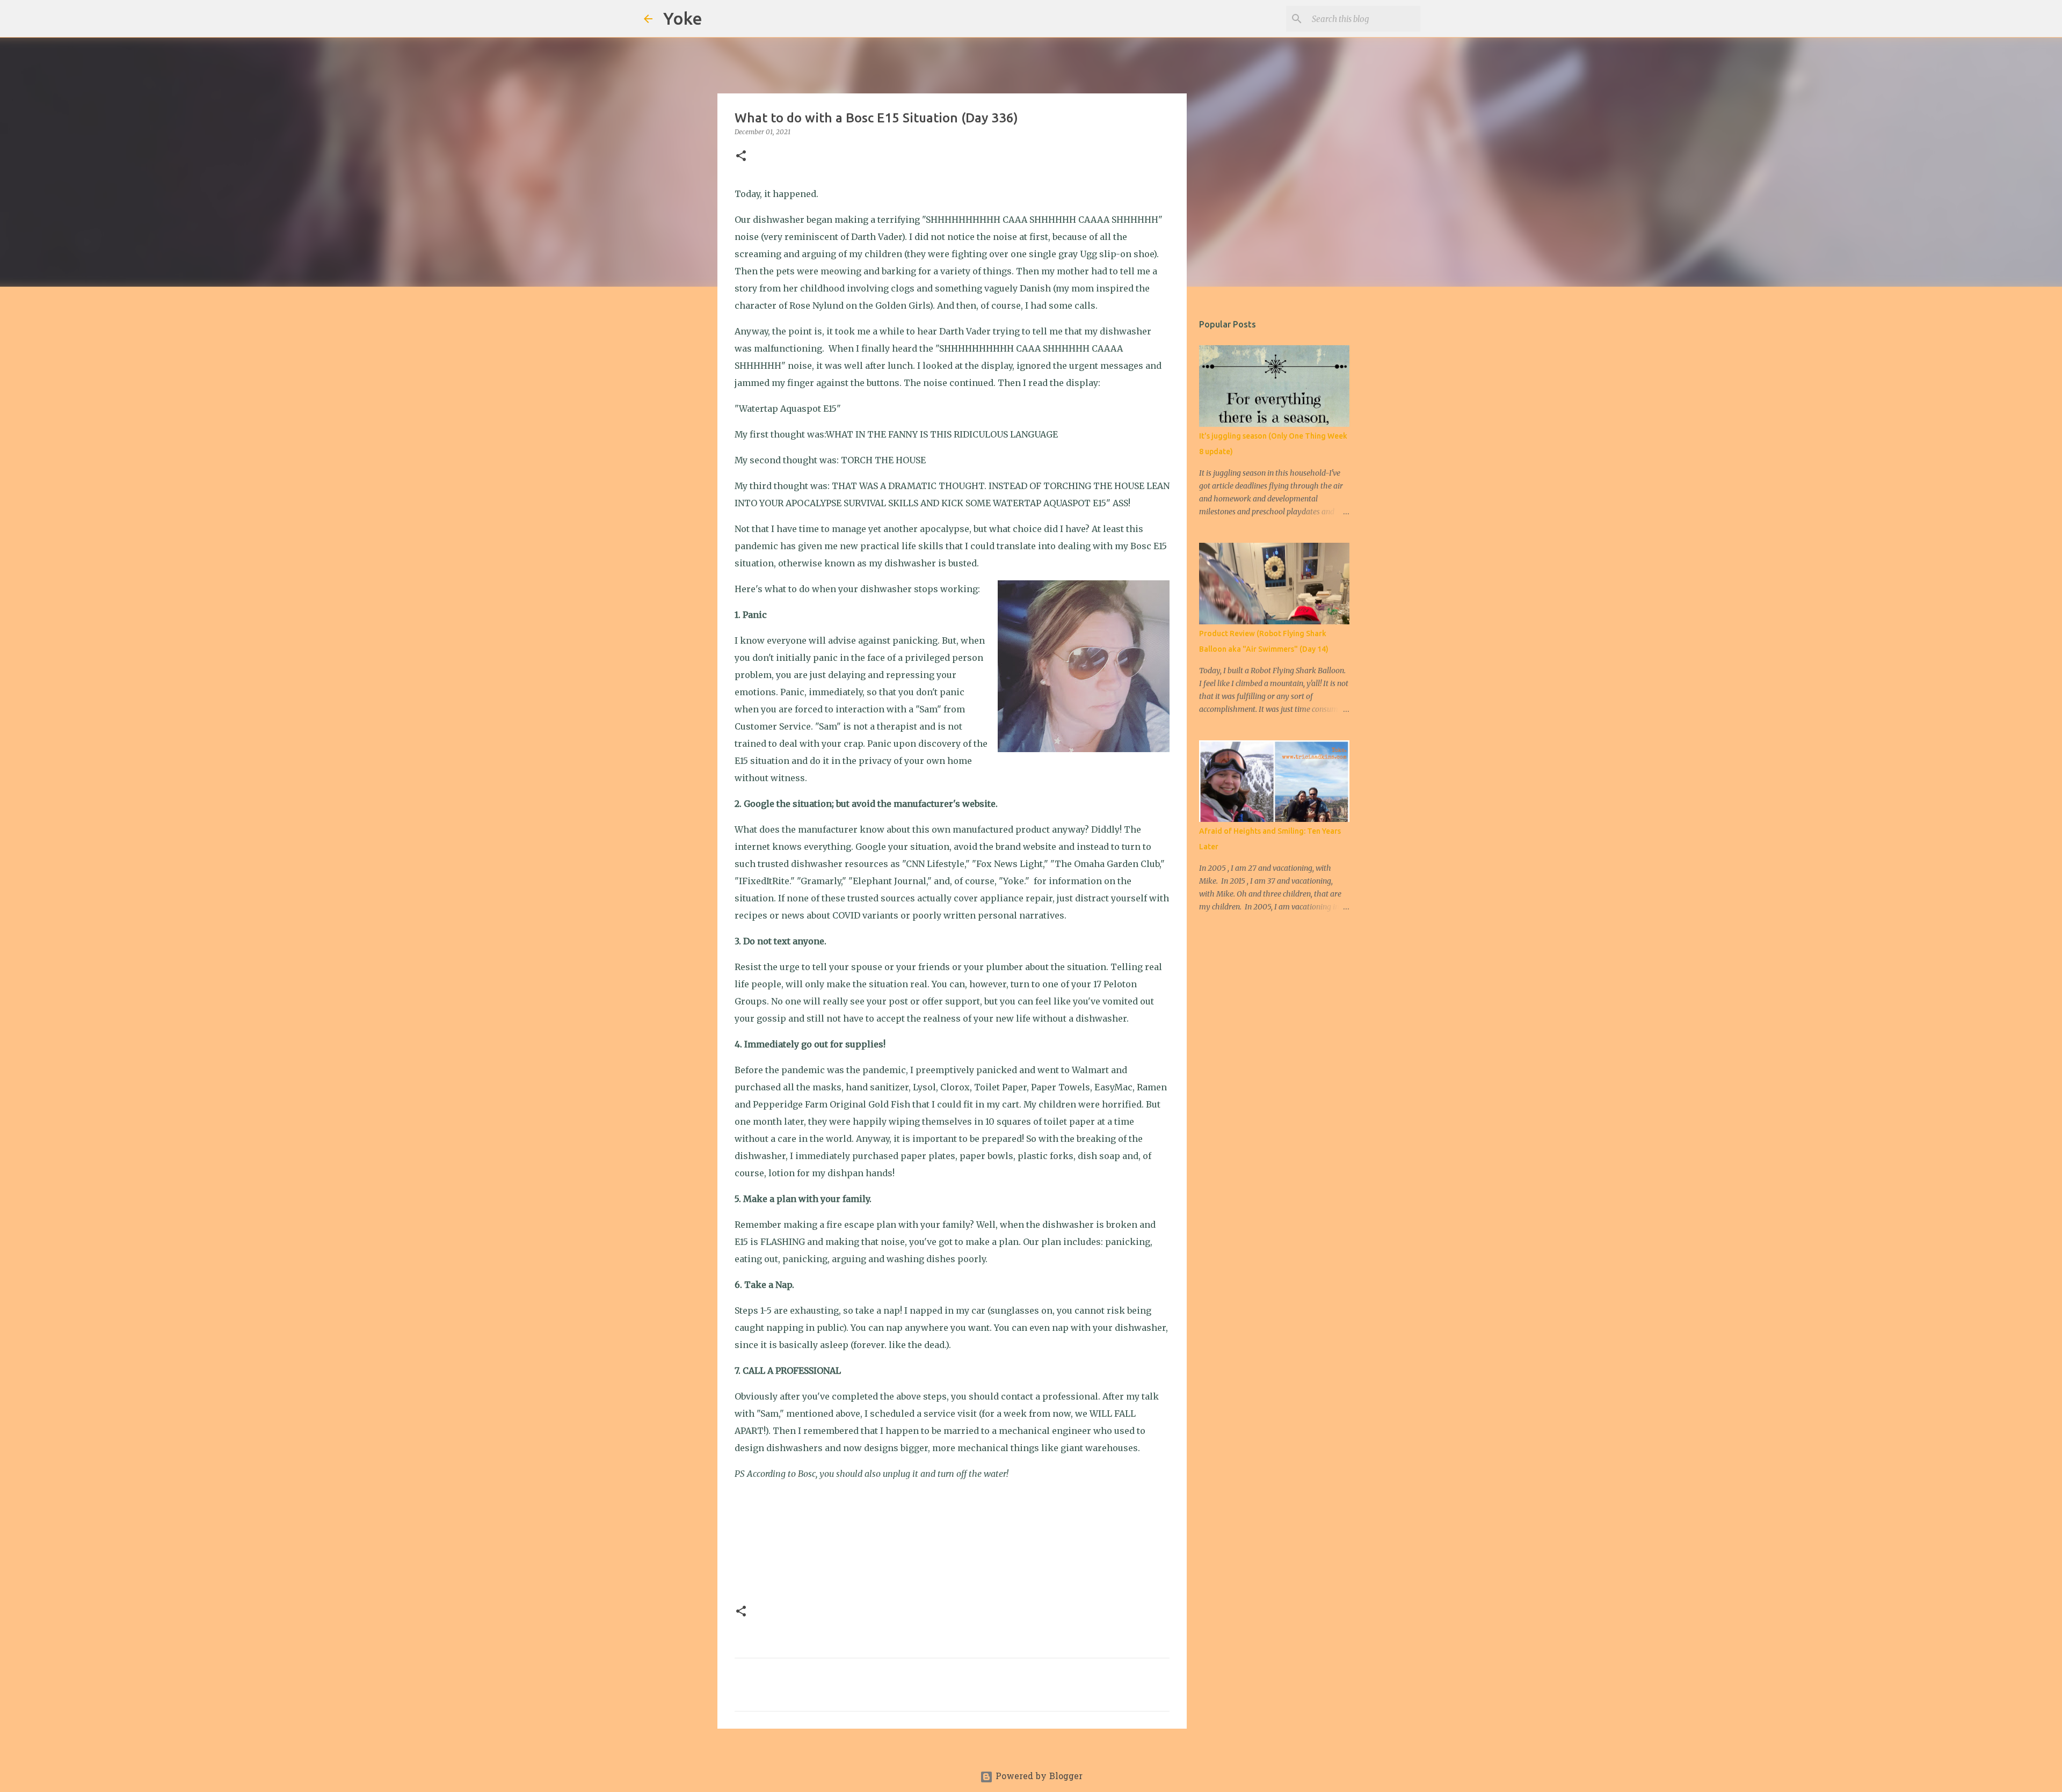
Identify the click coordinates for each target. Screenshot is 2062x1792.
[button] (741, 156)
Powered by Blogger (1038, 1777)
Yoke (683, 18)
